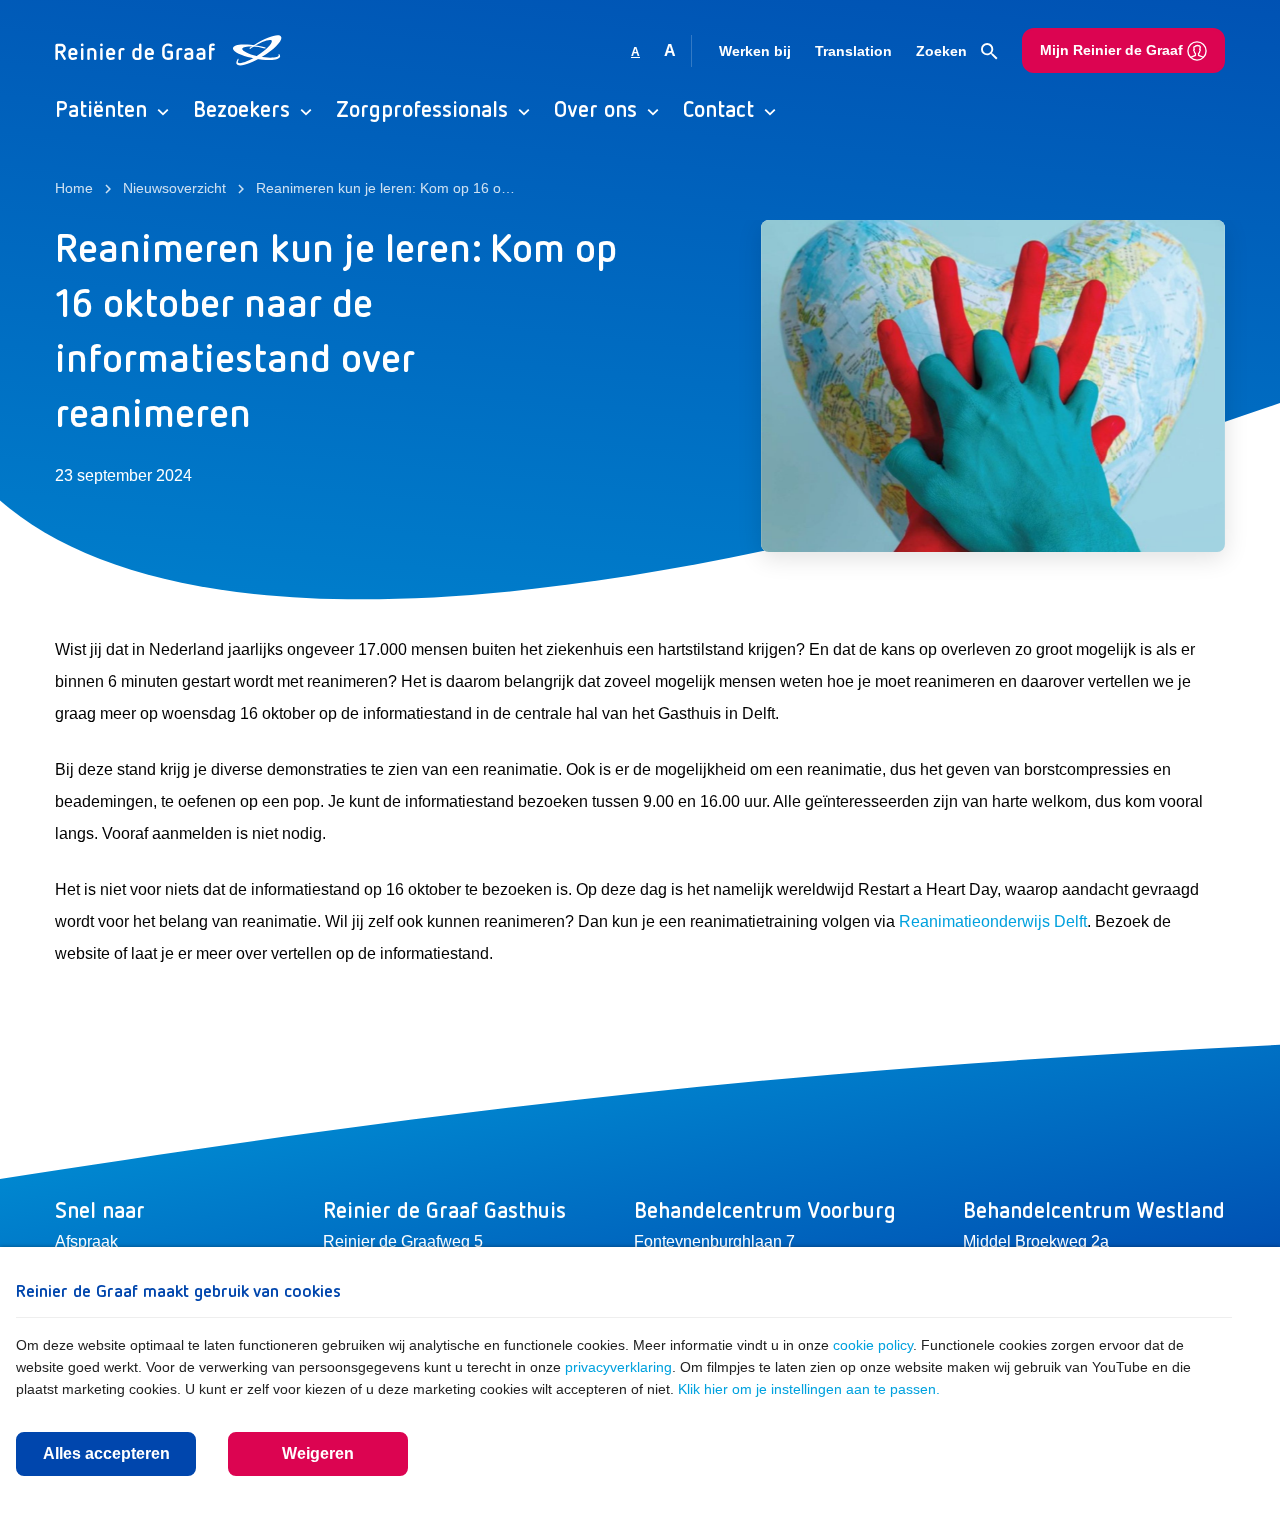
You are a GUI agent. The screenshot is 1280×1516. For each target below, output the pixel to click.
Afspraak (86, 1241)
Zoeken (943, 51)
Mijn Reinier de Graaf (1113, 50)
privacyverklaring (618, 1367)
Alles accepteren (106, 1453)
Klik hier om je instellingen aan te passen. (809, 1389)
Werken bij (755, 51)
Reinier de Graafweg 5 (403, 1241)
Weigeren (318, 1453)
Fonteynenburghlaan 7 (714, 1241)
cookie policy (873, 1345)
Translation (853, 51)
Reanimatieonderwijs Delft (993, 921)
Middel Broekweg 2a (1036, 1241)
